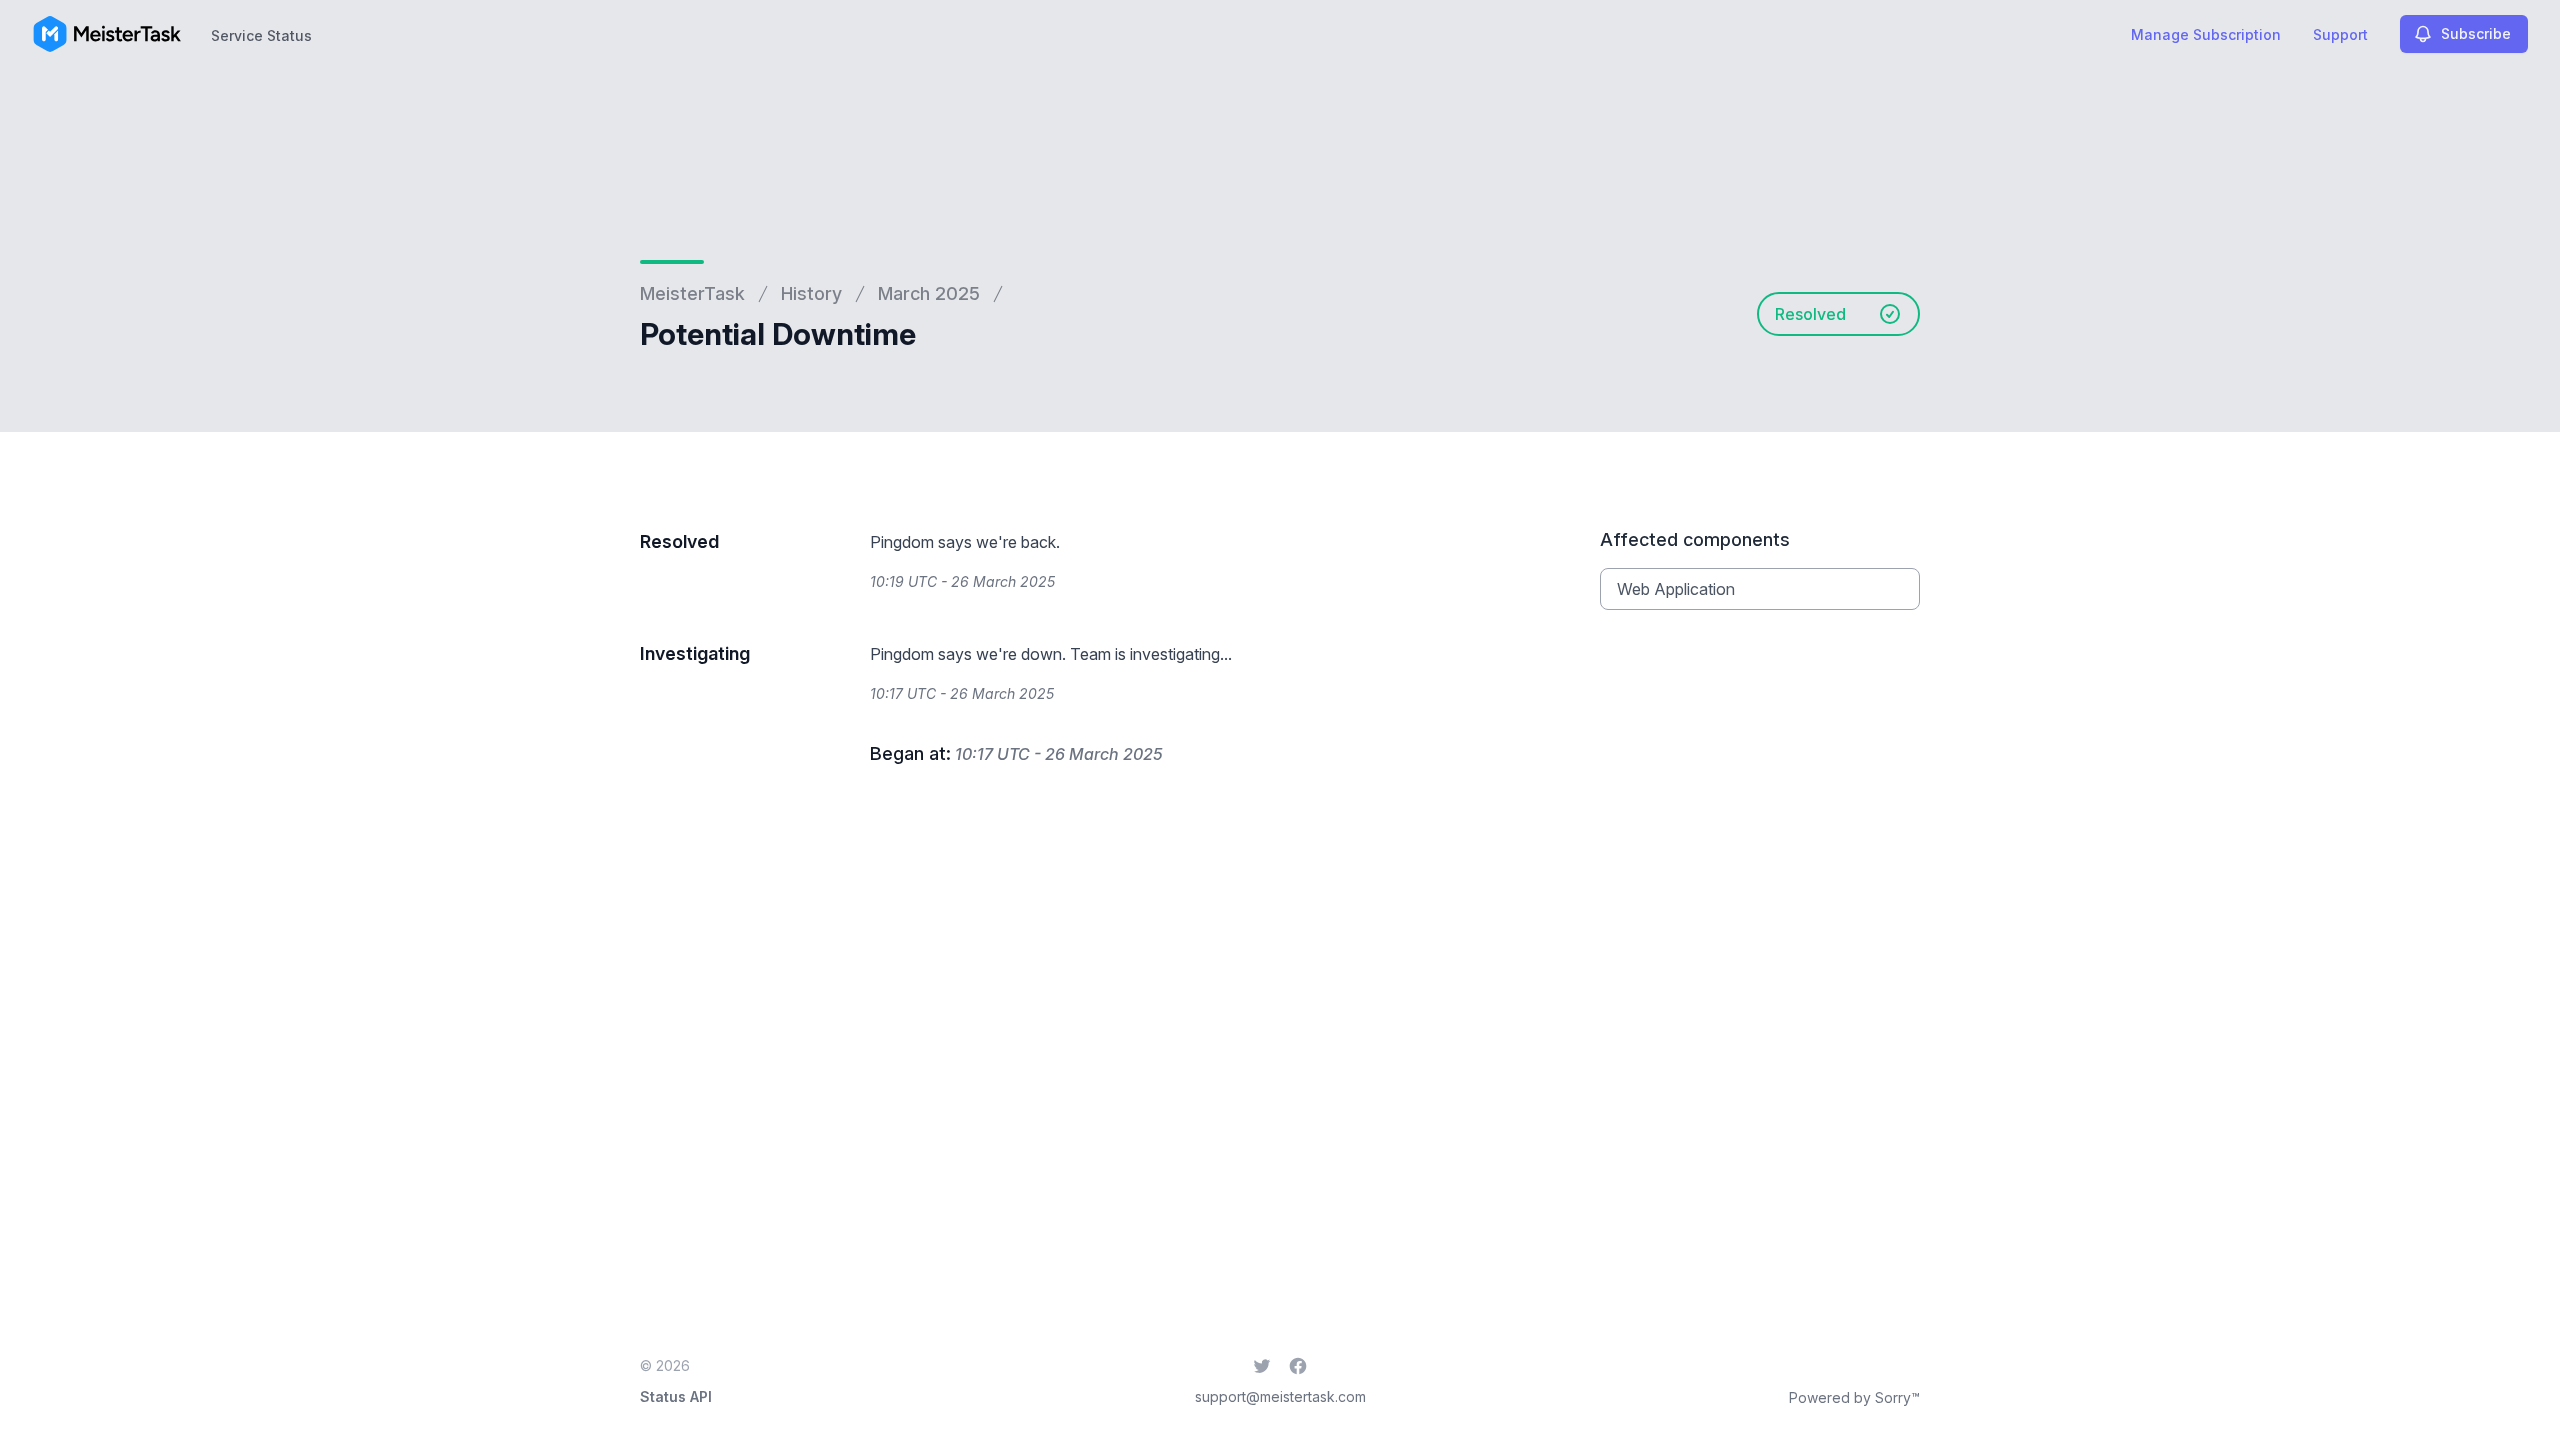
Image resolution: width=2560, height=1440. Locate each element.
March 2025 (929, 293)
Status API (676, 1396)
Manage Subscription (2206, 34)
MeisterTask (692, 293)
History (811, 293)
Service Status (261, 35)
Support (2340, 34)
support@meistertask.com (1280, 1396)
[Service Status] (107, 34)
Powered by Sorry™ (1854, 1397)
